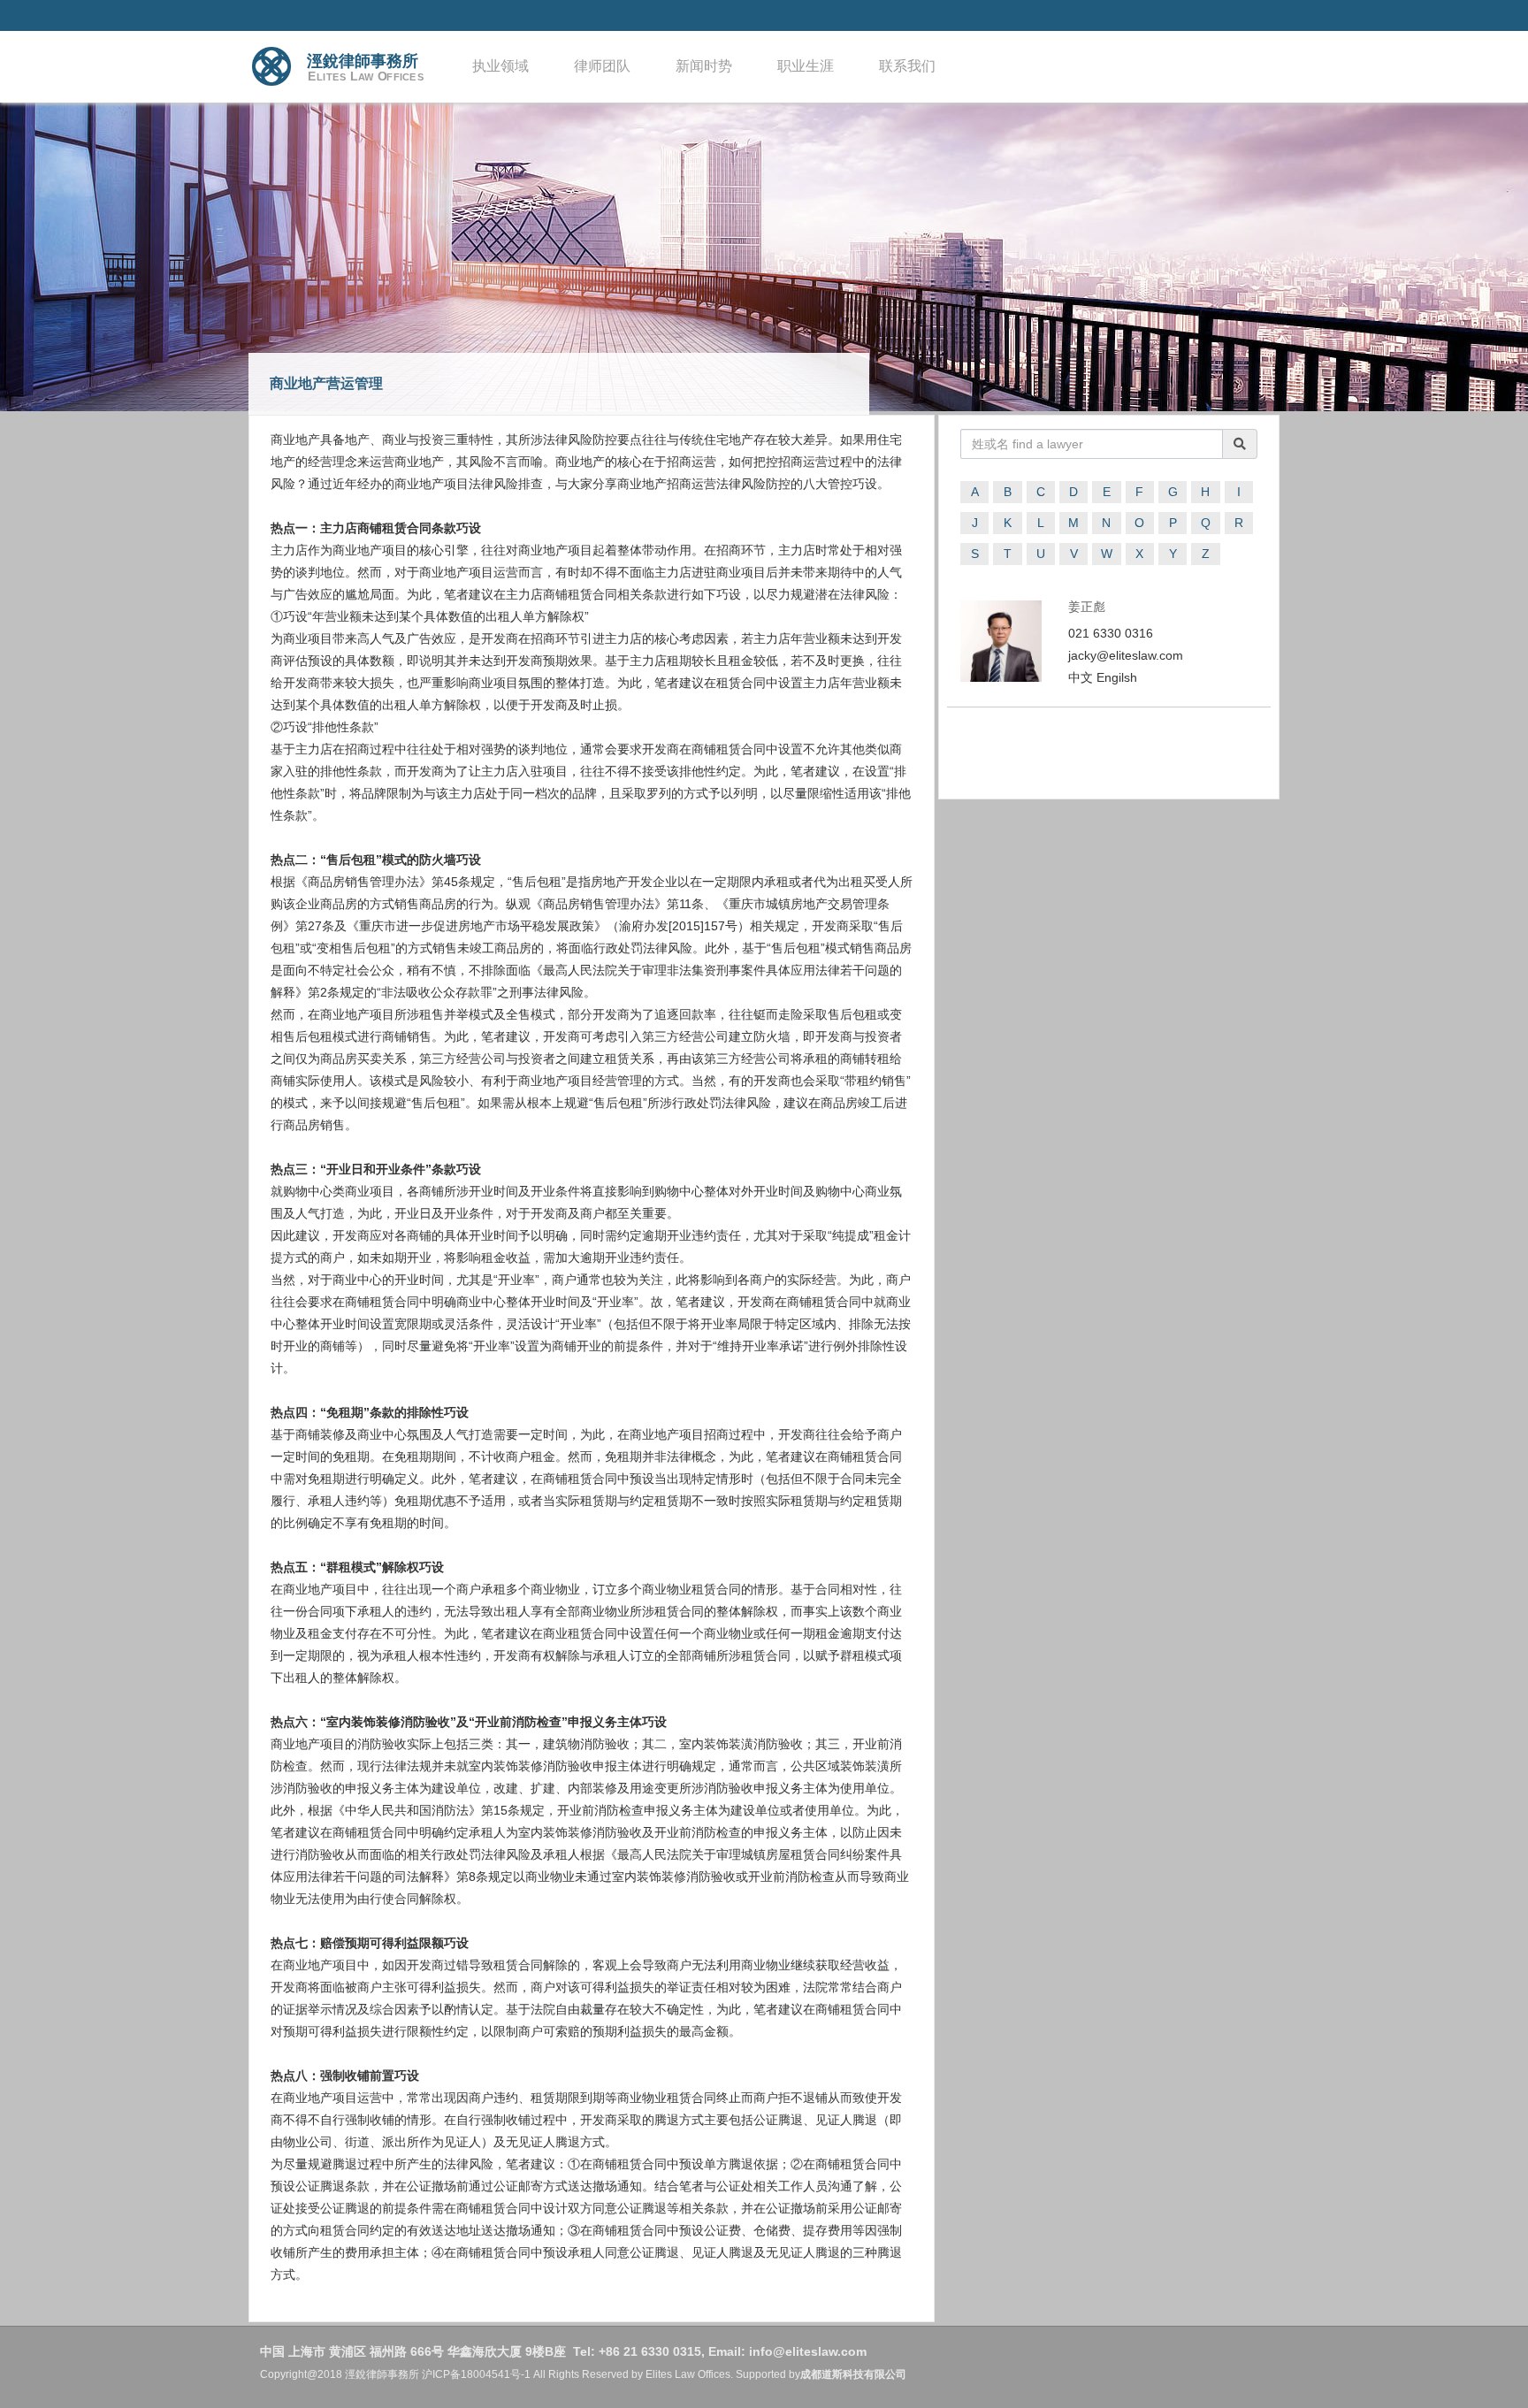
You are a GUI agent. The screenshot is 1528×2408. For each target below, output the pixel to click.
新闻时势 (704, 66)
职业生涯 (806, 66)
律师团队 (602, 66)
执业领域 (500, 66)
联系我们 (907, 66)
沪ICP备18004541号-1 (476, 2374)
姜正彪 (1087, 607)
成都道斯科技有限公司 (853, 2374)
